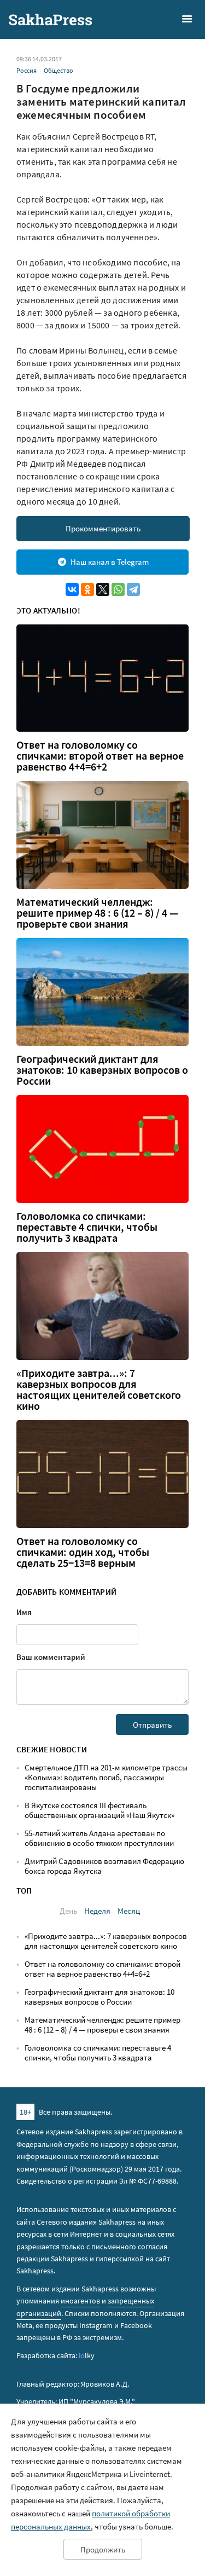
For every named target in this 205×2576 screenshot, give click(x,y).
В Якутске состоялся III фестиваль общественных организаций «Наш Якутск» (99, 1810)
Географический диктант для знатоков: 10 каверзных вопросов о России (102, 1070)
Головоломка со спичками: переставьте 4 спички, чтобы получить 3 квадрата (87, 1227)
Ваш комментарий (51, 1657)
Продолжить (103, 2549)
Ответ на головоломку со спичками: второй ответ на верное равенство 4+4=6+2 (100, 756)
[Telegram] (133, 589)
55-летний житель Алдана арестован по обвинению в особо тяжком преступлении (99, 1838)
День (68, 1911)
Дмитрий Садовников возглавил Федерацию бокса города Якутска (104, 1866)
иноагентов (80, 2301)
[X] (103, 589)
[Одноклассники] (87, 589)
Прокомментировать (103, 528)
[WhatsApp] (118, 589)
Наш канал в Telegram (110, 562)
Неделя (97, 1911)
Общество (58, 70)
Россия (27, 70)
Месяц (129, 1911)
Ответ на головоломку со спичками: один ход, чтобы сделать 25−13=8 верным (83, 1552)
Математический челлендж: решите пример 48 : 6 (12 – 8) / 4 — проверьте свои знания (97, 913)
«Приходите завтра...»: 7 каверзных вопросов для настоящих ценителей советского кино (99, 1390)
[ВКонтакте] (72, 589)
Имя (24, 1612)
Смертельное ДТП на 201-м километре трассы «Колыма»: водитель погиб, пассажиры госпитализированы (106, 1777)
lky (87, 2355)
